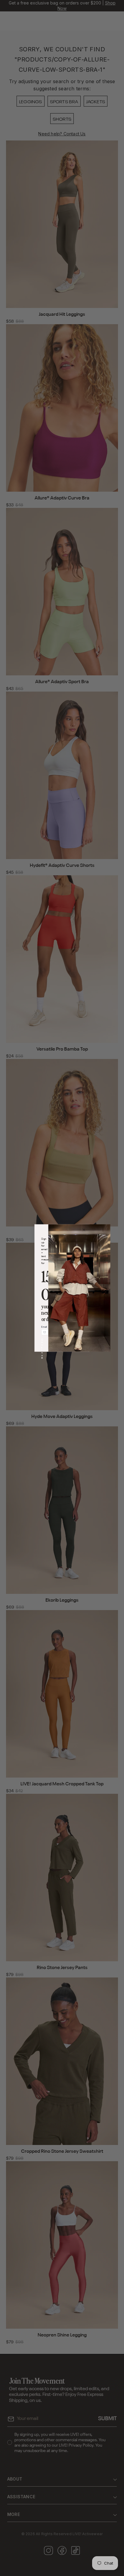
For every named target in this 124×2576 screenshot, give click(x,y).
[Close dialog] (84, 1230)
